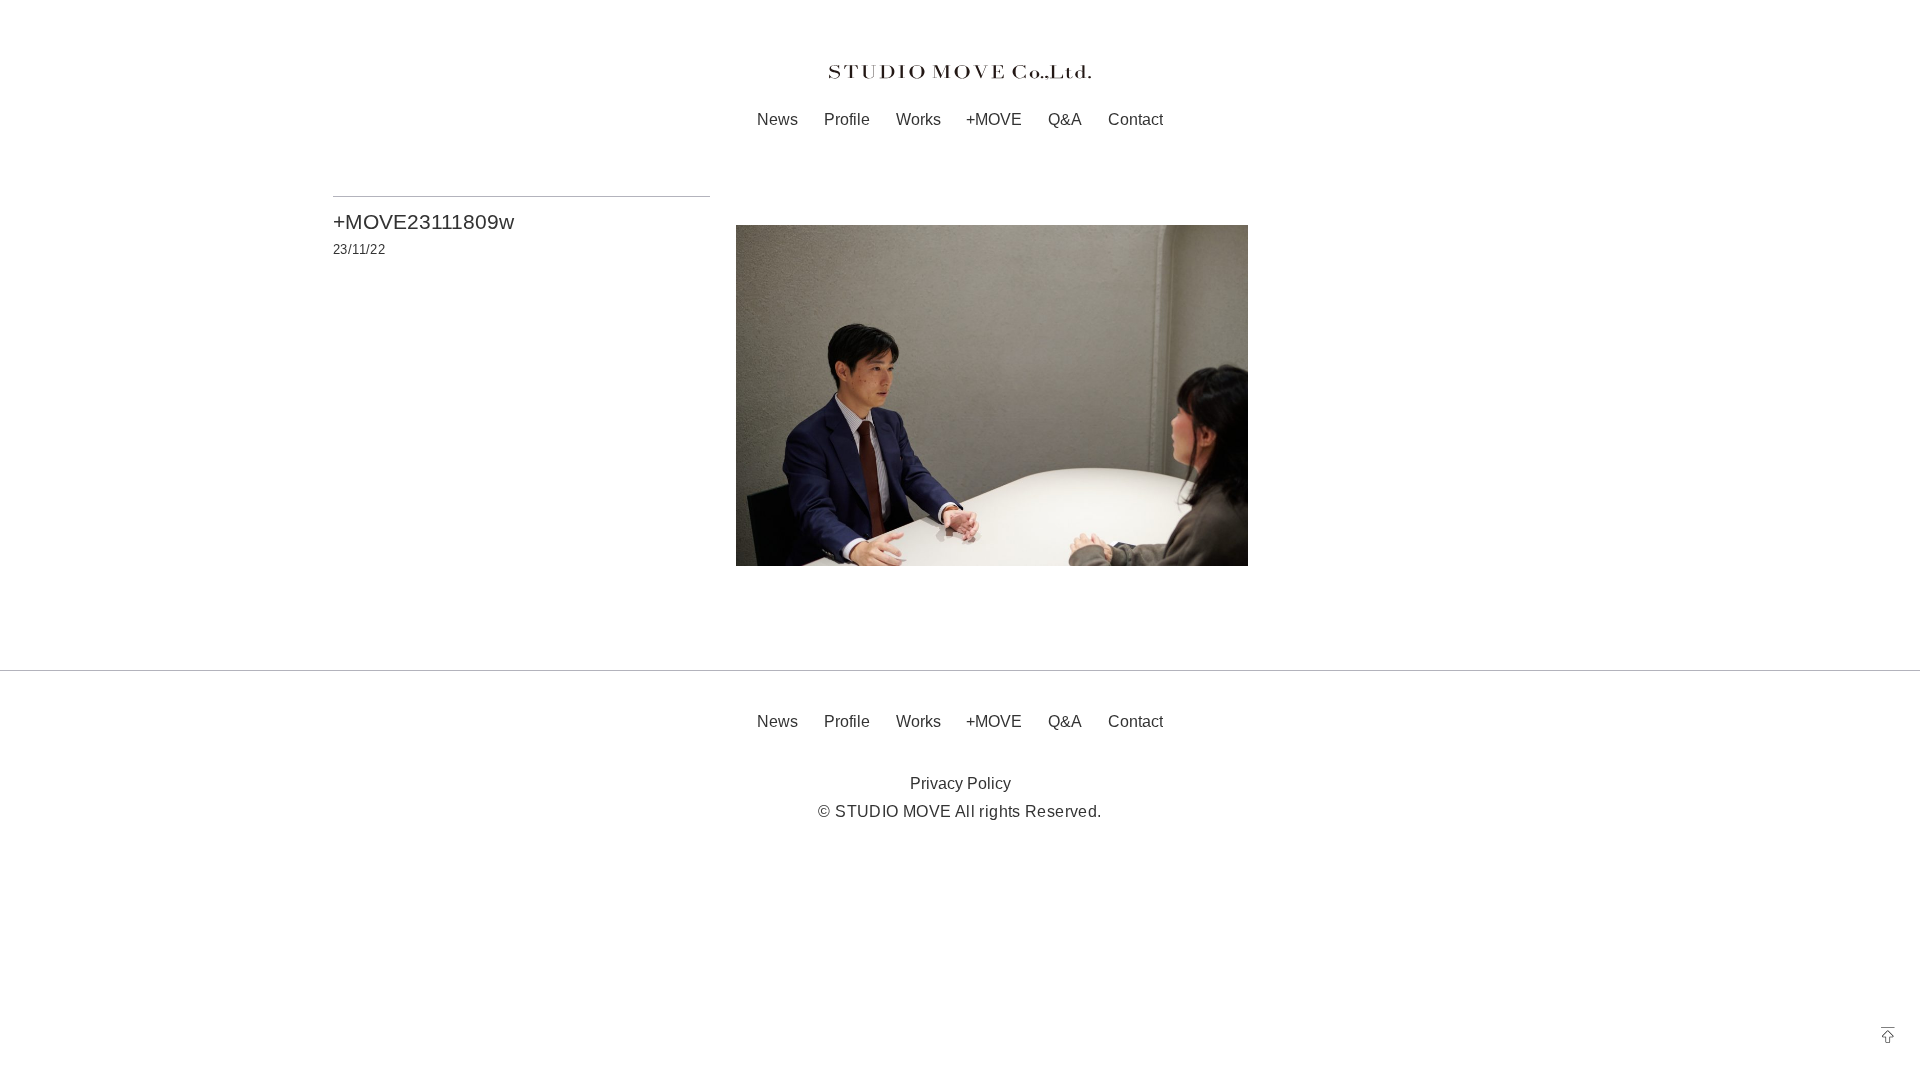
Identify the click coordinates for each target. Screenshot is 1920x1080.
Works (918, 119)
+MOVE (994, 119)
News (777, 119)
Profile (847, 119)
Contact (1135, 119)
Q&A (1065, 119)
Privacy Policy (960, 783)
